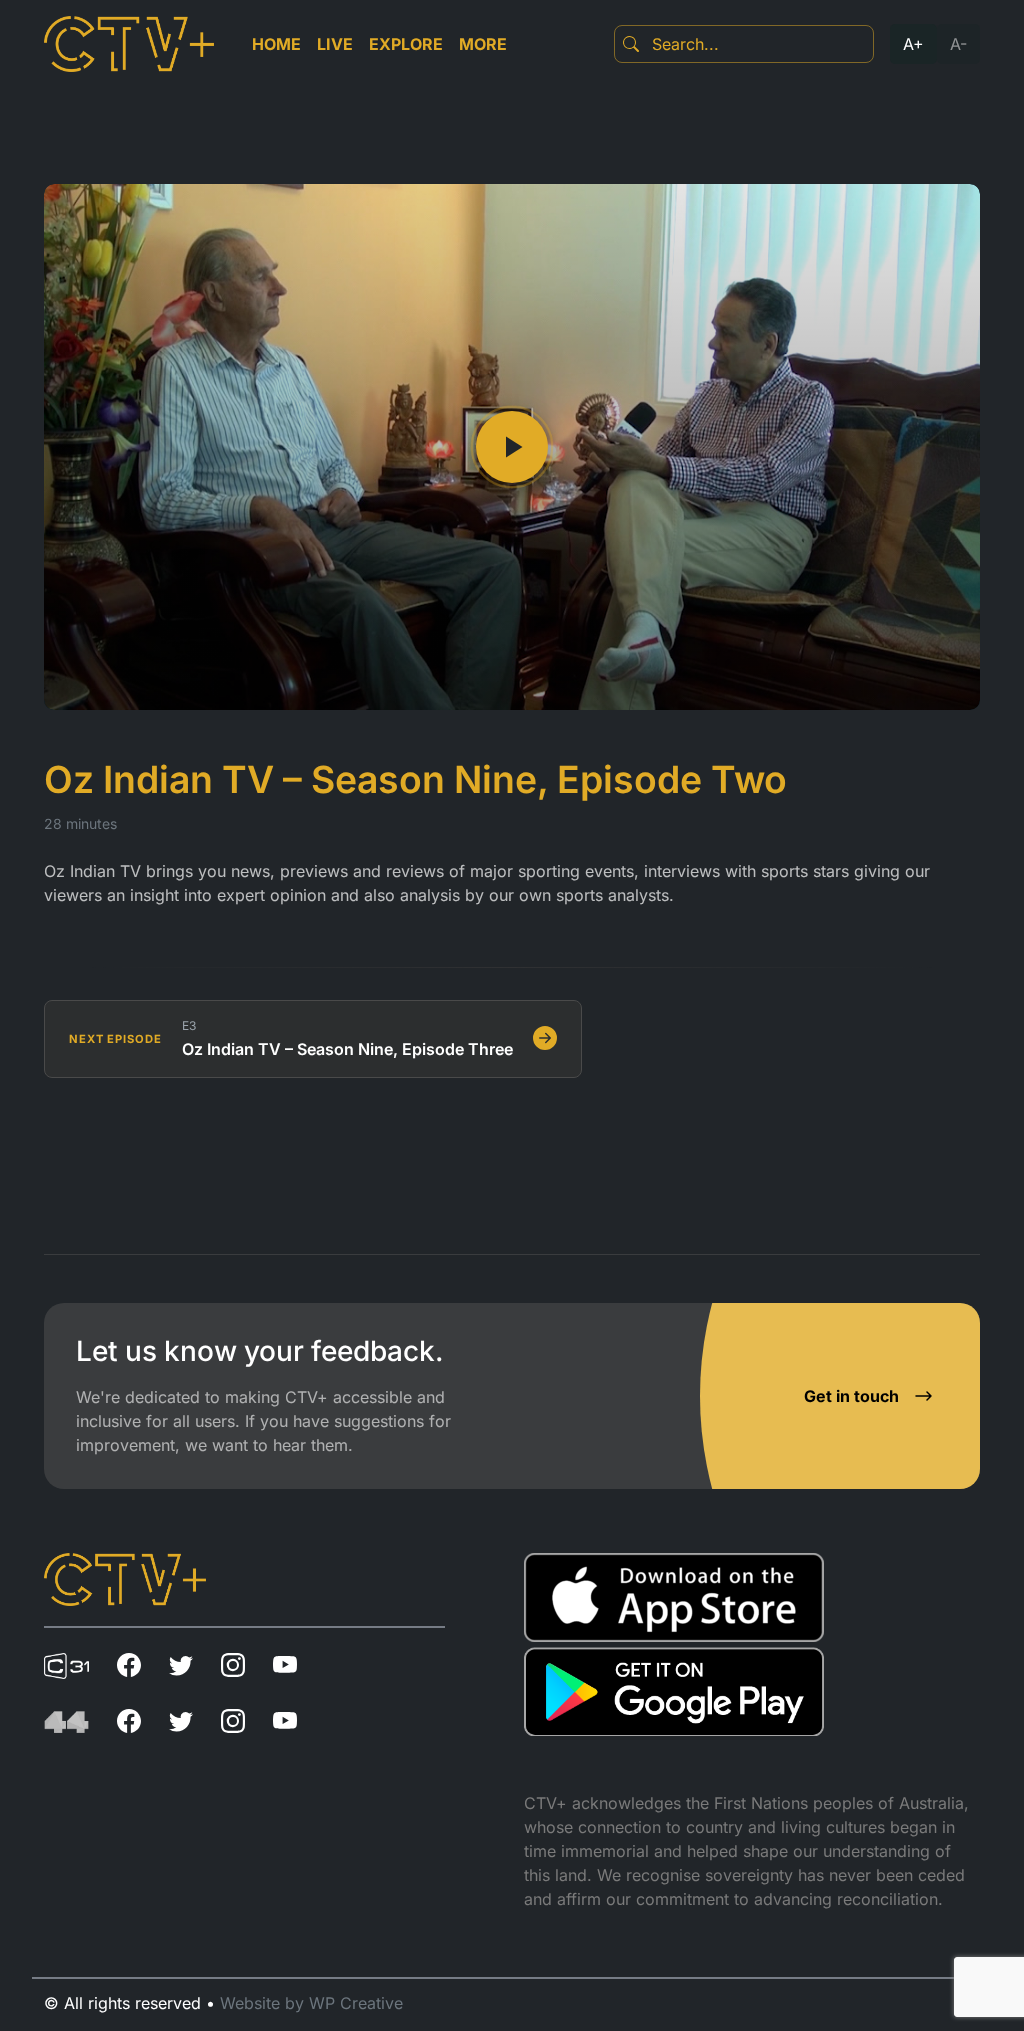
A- (958, 44)
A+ (913, 44)
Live (335, 44)
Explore (406, 44)
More (483, 44)
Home (276, 44)
